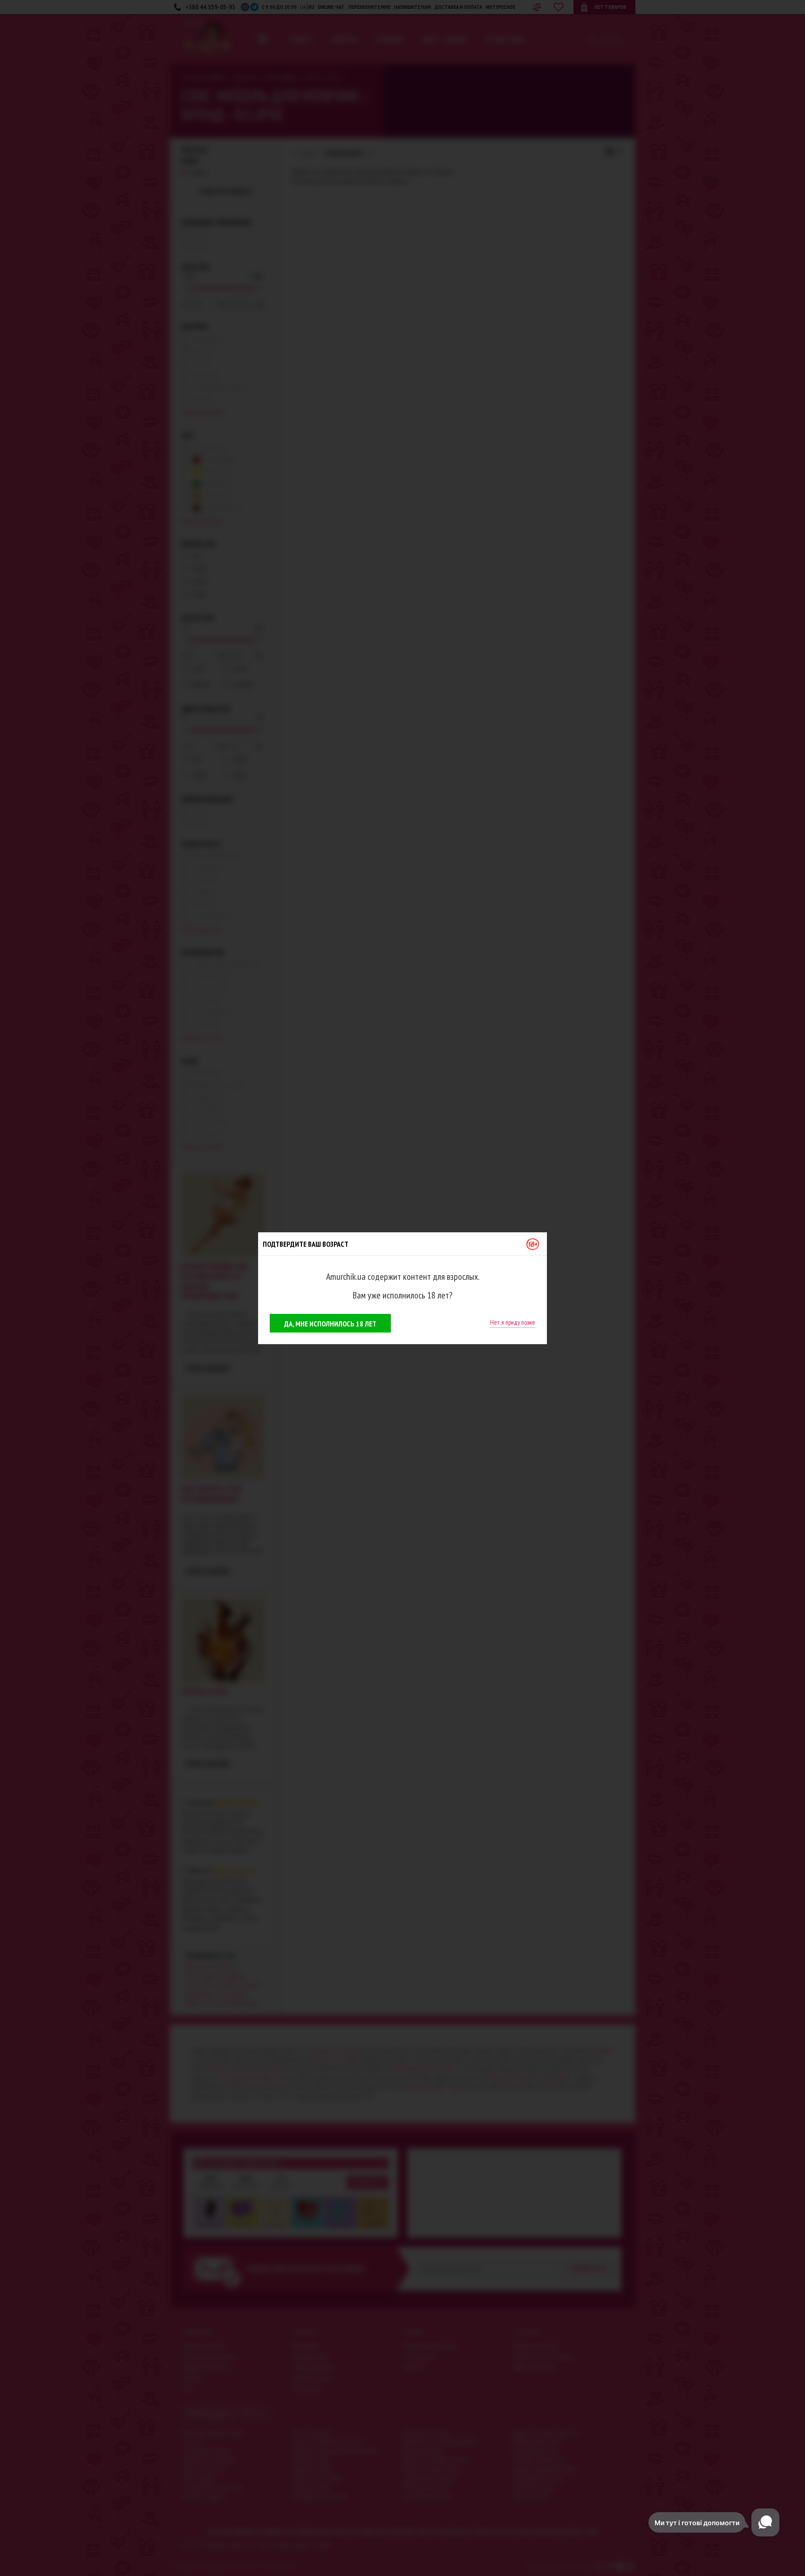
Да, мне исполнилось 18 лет (330, 1324)
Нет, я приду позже (513, 1322)
